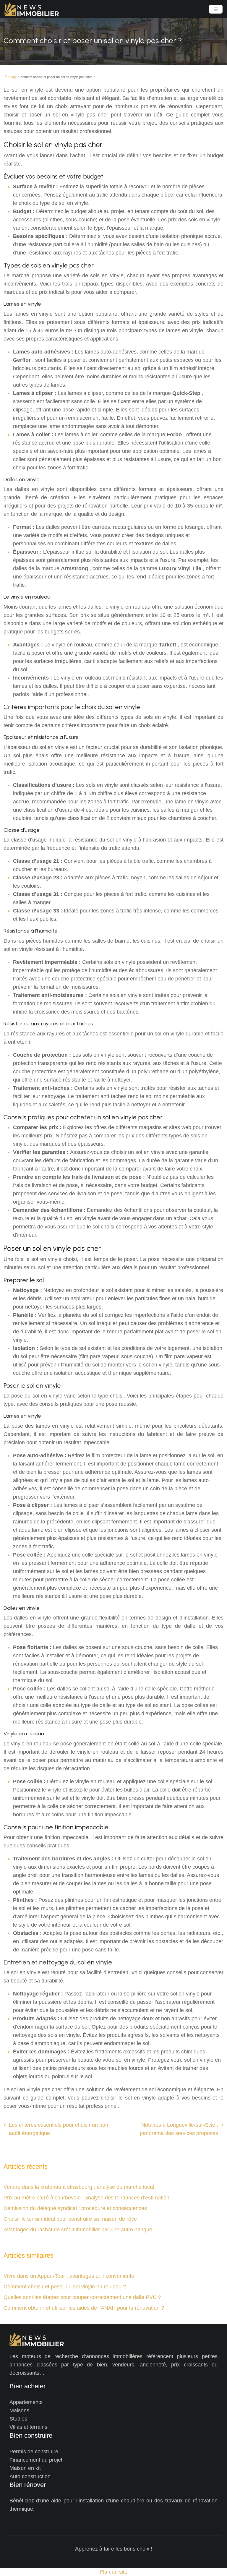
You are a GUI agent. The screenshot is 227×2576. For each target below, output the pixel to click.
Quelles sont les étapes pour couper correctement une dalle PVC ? (82, 2297)
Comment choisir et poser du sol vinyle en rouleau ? (65, 2287)
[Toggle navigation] (216, 9)
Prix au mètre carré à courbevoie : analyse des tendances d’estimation (86, 2198)
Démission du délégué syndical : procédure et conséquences (75, 2208)
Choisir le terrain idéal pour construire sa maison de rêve (70, 2219)
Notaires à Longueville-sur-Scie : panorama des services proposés (179, 2129)
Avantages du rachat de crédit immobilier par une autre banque (78, 2230)
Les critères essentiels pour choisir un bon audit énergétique (59, 2129)
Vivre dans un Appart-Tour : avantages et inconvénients (69, 2276)
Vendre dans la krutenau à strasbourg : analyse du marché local (79, 2187)
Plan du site (113, 2572)
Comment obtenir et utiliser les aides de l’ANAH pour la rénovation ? (84, 2308)
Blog (13, 77)
